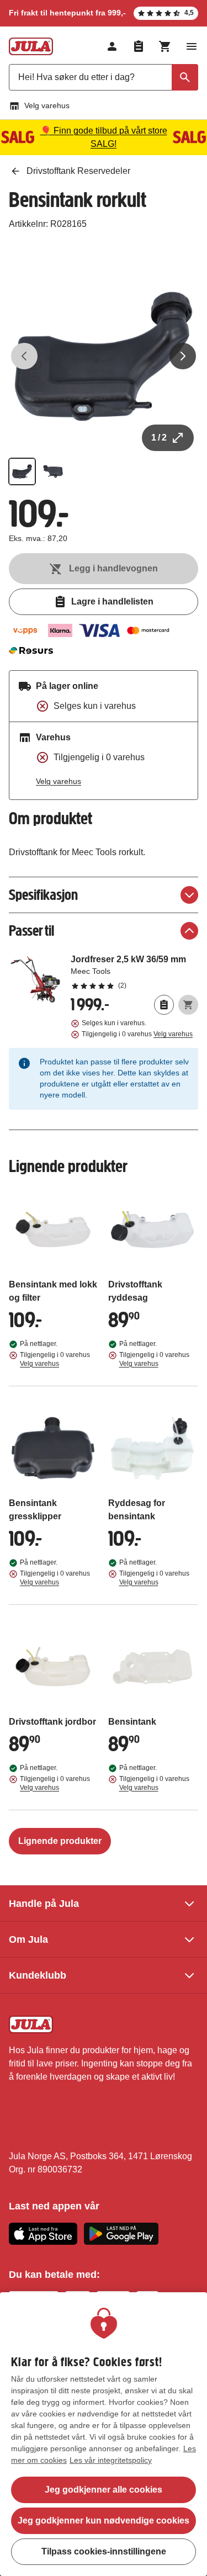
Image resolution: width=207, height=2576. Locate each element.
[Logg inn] (112, 46)
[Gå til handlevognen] (165, 46)
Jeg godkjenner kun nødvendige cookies (104, 2521)
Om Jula (28, 1939)
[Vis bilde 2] (53, 471)
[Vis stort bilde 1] (104, 356)
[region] (104, 2434)
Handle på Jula (44, 1904)
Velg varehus (47, 105)
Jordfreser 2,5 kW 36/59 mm (134, 972)
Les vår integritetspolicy (111, 2460)
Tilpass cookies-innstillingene (104, 2551)
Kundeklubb (38, 1975)
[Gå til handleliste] (139, 46)
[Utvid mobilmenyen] (192, 46)
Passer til (31, 931)
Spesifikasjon (43, 895)
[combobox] (104, 77)
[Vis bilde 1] (22, 471)
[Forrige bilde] (24, 356)
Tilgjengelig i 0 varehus (137, 1034)
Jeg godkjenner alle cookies (104, 2490)
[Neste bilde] (183, 356)
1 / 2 (159, 438)
